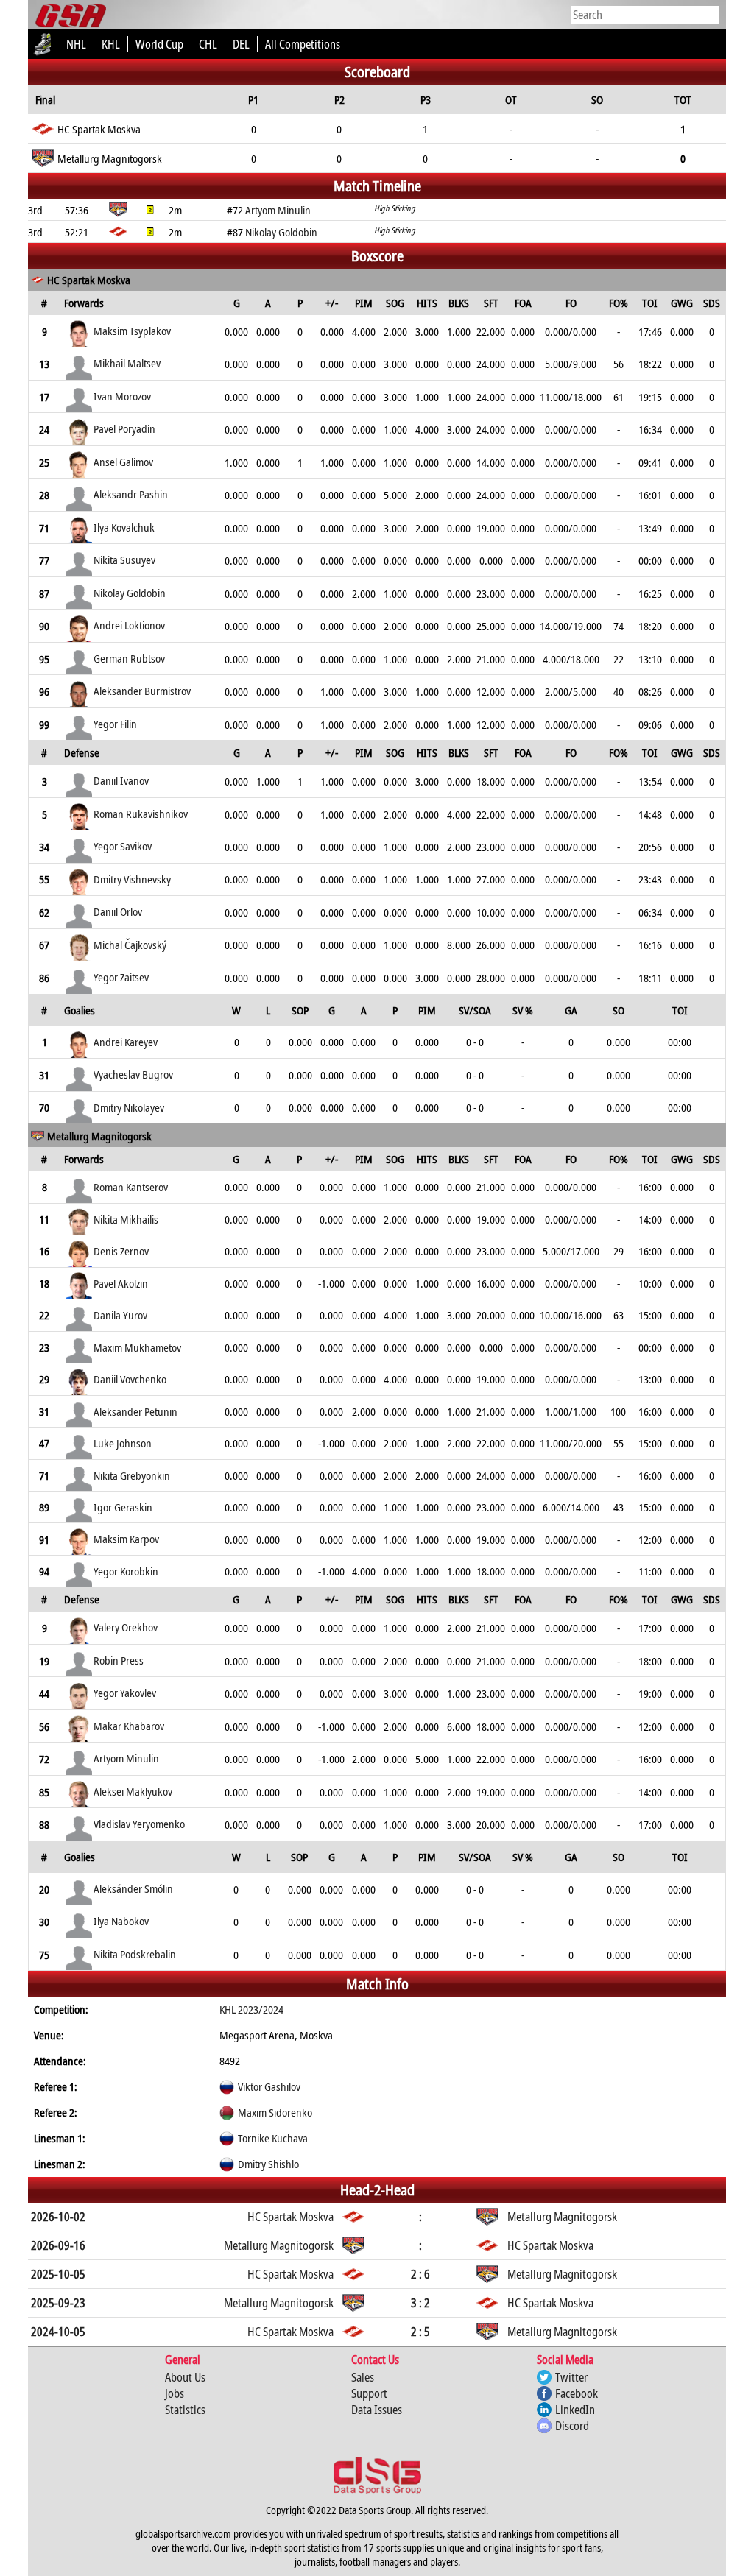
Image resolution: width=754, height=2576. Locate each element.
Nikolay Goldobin (130, 593)
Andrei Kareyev (126, 1042)
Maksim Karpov (126, 1539)
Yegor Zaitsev (121, 977)
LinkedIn (575, 2410)
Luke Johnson (123, 1443)
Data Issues (377, 2410)
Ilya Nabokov (121, 1921)
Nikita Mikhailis (126, 1219)
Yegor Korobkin (126, 1571)
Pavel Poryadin (124, 428)
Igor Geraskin (123, 1507)
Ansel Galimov (123, 462)
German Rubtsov (129, 658)
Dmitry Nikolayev (129, 1107)
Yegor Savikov (123, 846)
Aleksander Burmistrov (142, 691)
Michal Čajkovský (130, 945)
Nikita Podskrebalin (135, 1954)
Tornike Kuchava (273, 2138)
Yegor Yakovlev (125, 1693)
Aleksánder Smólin (133, 1888)
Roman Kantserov (131, 1187)
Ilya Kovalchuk (124, 527)
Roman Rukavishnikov (141, 814)
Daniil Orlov (118, 911)
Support (369, 2393)
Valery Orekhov (126, 1627)
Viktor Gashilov (269, 2086)
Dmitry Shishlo (268, 2164)
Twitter (571, 2377)
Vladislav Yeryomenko (139, 1824)
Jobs (175, 2393)
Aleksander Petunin (135, 1411)
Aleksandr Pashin (131, 494)
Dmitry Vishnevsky (132, 879)
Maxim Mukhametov (137, 1347)
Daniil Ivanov (121, 780)
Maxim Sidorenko (275, 2112)
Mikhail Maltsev (127, 363)
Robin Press (119, 1660)
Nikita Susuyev (124, 560)
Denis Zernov (121, 1251)
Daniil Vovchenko (130, 1379)
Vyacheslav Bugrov (133, 1074)
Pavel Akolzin (121, 1283)
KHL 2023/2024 (251, 2009)
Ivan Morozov (122, 396)
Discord (572, 2426)
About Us (185, 2377)
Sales (363, 2377)
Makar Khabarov (129, 1726)
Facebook (577, 2393)
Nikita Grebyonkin (132, 1475)
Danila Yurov (120, 1315)
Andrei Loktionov (129, 625)
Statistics (185, 2410)
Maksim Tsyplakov (132, 331)
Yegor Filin (115, 724)
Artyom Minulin (126, 1758)
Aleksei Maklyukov (133, 1791)
